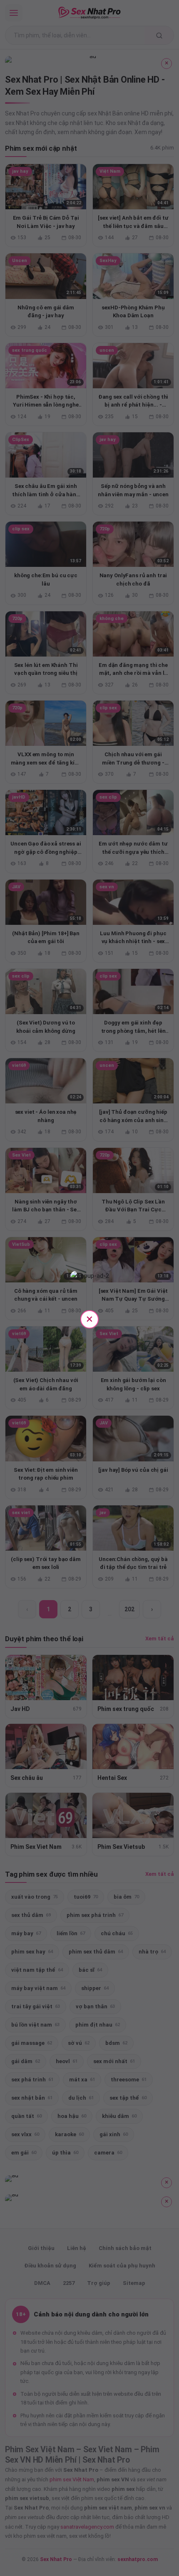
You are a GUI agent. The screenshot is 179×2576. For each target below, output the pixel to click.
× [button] (89, 1319)
